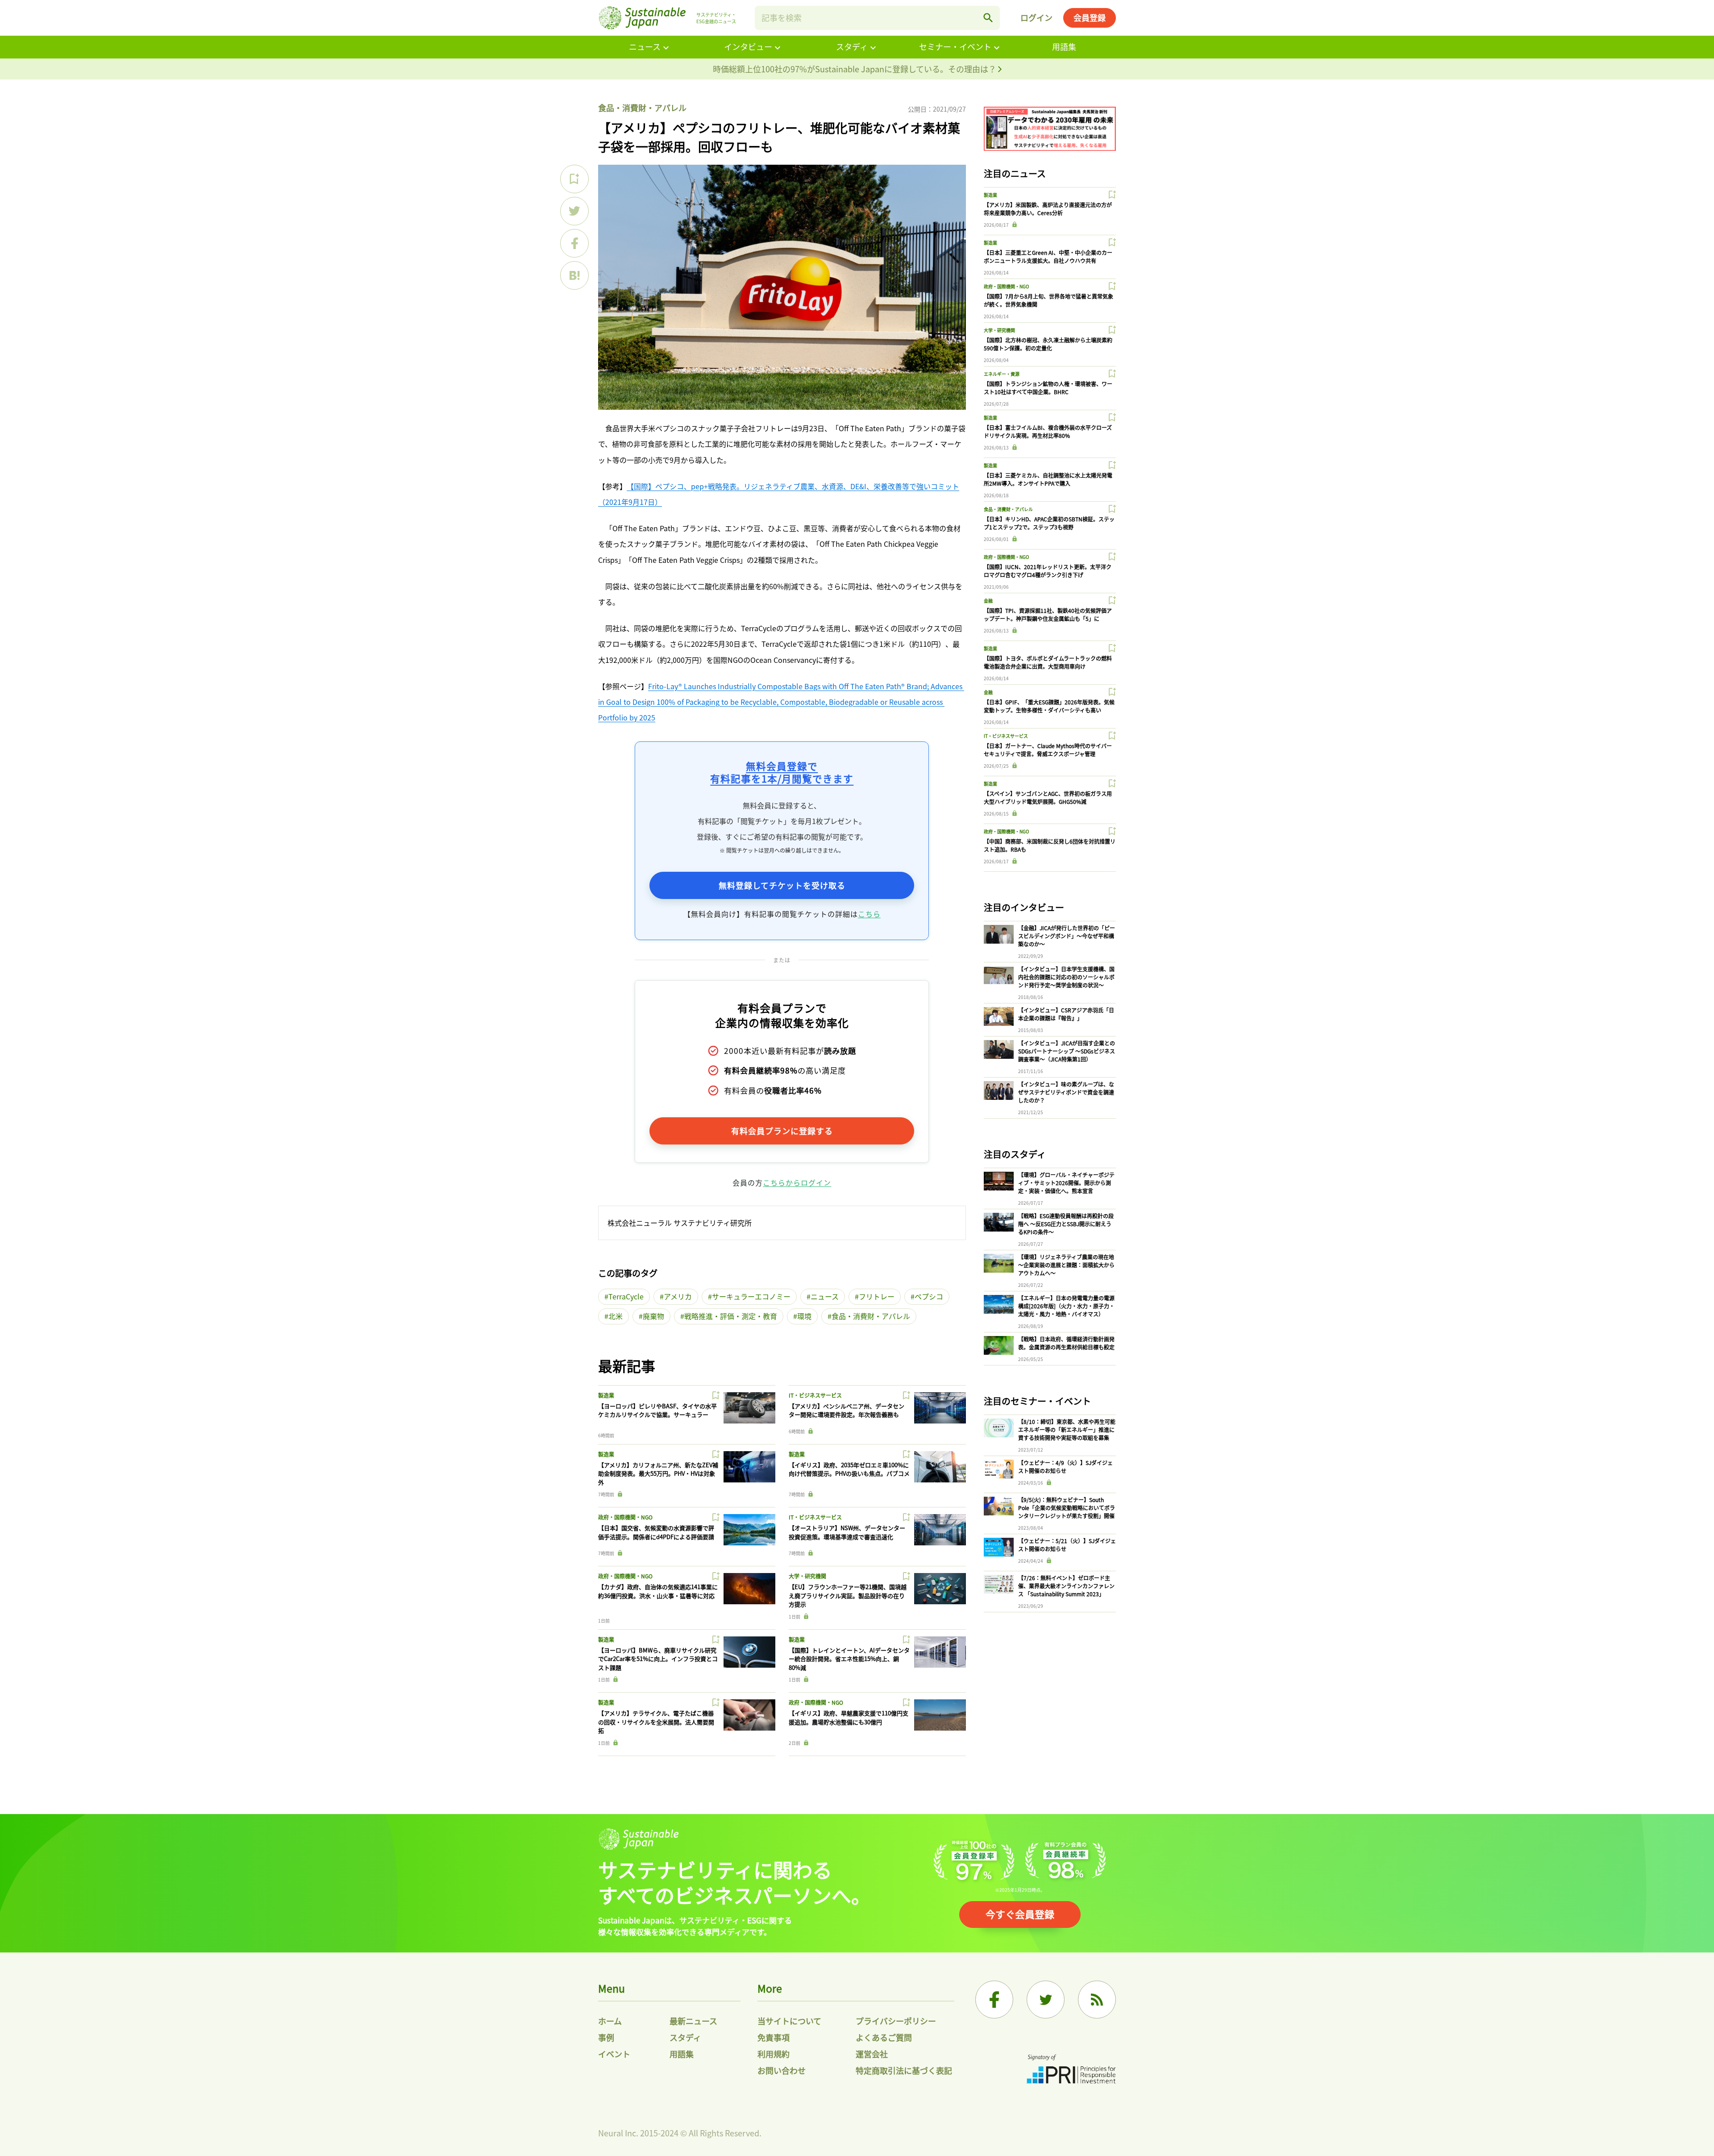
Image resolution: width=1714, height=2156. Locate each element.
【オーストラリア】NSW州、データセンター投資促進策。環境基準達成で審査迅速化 (847, 1532)
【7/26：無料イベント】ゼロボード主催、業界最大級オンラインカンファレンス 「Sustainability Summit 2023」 (1066, 1586)
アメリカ (678, 1296)
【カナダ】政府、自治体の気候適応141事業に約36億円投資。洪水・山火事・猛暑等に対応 (658, 1591)
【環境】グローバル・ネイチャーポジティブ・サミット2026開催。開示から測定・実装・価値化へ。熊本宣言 (1066, 1183)
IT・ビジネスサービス (815, 1395)
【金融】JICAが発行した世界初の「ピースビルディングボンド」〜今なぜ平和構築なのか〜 (1067, 936)
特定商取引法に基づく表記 (904, 2070)
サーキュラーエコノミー (751, 1296)
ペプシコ (929, 1296)
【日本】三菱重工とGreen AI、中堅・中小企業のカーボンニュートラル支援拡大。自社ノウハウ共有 (1048, 256)
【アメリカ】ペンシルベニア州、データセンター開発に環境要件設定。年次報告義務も (847, 1410)
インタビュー (748, 46)
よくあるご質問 (884, 2037)
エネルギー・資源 (1002, 374)
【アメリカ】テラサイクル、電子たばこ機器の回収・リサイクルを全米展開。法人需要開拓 (656, 1722)
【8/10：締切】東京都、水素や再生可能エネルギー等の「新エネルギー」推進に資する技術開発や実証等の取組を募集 (1067, 1430)
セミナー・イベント (955, 46)
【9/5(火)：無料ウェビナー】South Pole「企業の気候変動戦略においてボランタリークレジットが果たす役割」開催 (1067, 1508)
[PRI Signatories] (1071, 2070)
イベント (614, 2054)
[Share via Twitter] (574, 211)
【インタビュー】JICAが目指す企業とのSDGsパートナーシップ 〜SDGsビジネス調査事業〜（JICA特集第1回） (1067, 1051)
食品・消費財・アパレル (642, 108)
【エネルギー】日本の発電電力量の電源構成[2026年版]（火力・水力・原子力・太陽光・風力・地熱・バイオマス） (1066, 1306)
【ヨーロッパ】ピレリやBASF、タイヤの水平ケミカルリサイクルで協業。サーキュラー (657, 1410)
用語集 (1064, 46)
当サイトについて (789, 2021)
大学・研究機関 (807, 1576)
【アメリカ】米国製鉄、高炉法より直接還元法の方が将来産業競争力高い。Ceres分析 (1048, 209)
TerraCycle (626, 1296)
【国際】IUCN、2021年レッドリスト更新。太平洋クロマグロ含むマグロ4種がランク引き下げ (1048, 571)
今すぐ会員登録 (1020, 1914)
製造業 (606, 1395)
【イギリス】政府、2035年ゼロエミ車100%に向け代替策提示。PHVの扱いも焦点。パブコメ (849, 1469)
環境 (804, 1316)
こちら (869, 914)
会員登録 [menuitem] (1090, 17)
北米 (616, 1316)
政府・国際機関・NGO (625, 1517)
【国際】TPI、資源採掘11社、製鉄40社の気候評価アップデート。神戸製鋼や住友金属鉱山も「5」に (1048, 614)
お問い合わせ (782, 2070)
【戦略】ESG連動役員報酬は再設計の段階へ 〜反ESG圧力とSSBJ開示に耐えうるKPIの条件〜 (1066, 1224)
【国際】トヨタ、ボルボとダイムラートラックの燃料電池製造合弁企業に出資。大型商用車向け (1048, 662)
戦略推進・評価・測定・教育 (731, 1316)
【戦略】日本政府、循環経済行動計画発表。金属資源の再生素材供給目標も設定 (1066, 1343)
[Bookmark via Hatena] (574, 275)
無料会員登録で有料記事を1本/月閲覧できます (782, 772)
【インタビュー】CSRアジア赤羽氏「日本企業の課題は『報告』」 (1066, 1014)
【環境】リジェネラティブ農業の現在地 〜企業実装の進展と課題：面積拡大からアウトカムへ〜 (1066, 1265)
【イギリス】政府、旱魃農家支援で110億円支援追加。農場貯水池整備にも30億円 (849, 1717)
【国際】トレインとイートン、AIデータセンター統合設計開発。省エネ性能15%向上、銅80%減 (849, 1659)
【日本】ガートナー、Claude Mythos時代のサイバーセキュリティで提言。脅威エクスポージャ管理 (1048, 750)
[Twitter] (1046, 2000)
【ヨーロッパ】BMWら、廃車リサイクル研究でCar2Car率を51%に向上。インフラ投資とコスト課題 (658, 1659)
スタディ (852, 46)
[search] (988, 18)
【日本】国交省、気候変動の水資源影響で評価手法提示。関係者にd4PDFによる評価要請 (656, 1532)
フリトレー (877, 1296)
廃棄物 (653, 1316)
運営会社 (872, 2054)
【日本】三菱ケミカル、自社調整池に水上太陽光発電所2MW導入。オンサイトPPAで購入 (1048, 479)
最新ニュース (693, 2021)
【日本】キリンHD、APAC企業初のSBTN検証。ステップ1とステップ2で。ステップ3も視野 (1049, 523)
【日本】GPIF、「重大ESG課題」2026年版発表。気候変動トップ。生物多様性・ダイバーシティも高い (1049, 706)
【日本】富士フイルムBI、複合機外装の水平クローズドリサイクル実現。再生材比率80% (1048, 431)
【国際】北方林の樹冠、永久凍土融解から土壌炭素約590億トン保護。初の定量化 (1048, 344)
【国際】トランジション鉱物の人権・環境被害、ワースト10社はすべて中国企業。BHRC (1048, 388)
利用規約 (774, 2054)
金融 (988, 601)
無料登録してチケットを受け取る (782, 885)
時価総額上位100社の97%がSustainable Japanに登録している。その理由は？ (855, 69)
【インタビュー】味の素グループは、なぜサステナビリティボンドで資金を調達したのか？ (1066, 1092)
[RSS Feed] (1097, 2000)
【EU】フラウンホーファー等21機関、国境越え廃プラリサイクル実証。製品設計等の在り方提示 (848, 1595)
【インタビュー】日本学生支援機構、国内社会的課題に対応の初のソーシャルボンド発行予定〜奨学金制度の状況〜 (1066, 977)
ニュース (645, 46)
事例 (606, 2037)
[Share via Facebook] (574, 243)
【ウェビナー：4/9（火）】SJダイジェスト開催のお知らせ (1065, 1467)
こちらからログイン (797, 1182)
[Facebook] (994, 2000)
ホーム (610, 2021)
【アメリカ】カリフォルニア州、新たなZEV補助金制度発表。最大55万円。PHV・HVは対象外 (658, 1473)
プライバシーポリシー (896, 2021)
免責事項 (774, 2037)
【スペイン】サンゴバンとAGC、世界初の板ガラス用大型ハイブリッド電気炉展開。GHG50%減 (1048, 797)
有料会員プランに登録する (782, 1131)
